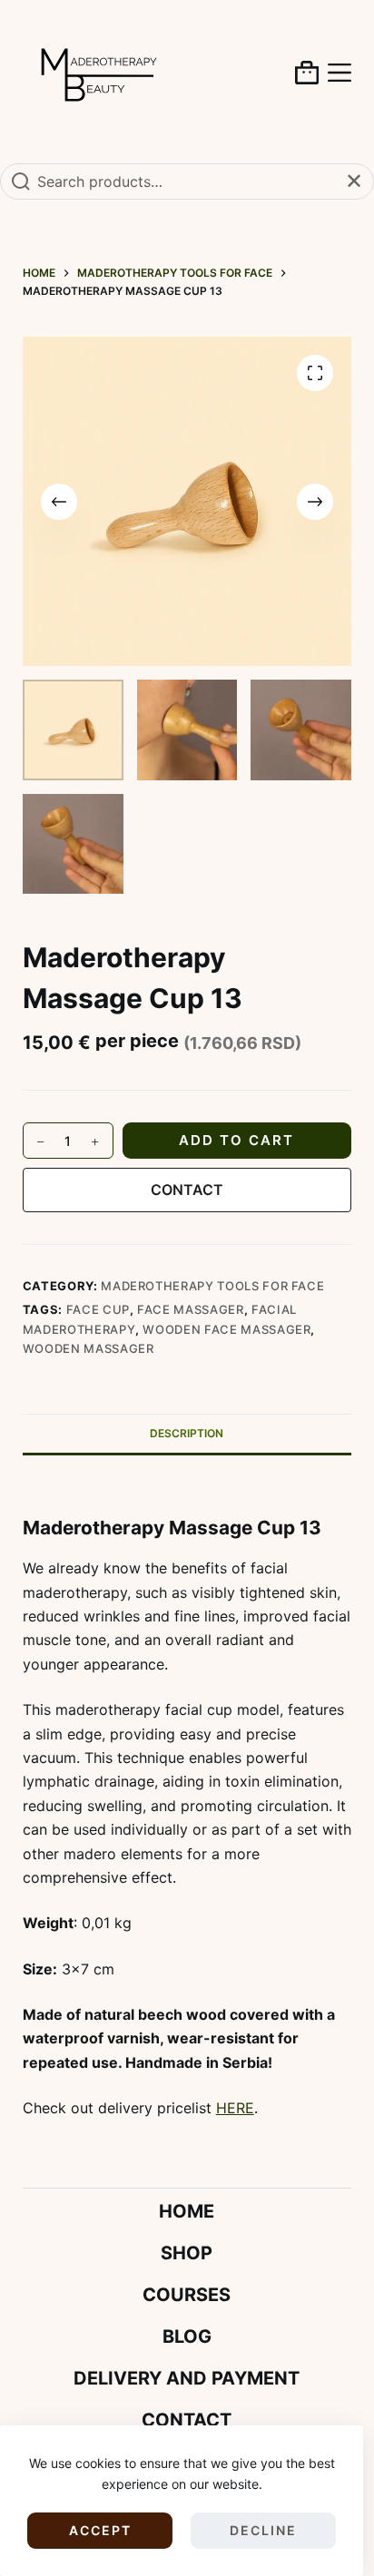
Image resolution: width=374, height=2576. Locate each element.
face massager (190, 1309)
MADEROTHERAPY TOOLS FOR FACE (212, 1286)
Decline (263, 2530)
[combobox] (187, 181)
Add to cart (236, 1140)
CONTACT (187, 1190)
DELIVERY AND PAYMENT (187, 2378)
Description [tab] (187, 1433)
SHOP (187, 2253)
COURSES (187, 2295)
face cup (98, 1309)
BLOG (187, 2336)
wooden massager (89, 1348)
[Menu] (340, 73)
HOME (187, 2211)
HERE (235, 2108)
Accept (100, 2530)
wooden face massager (226, 1329)
